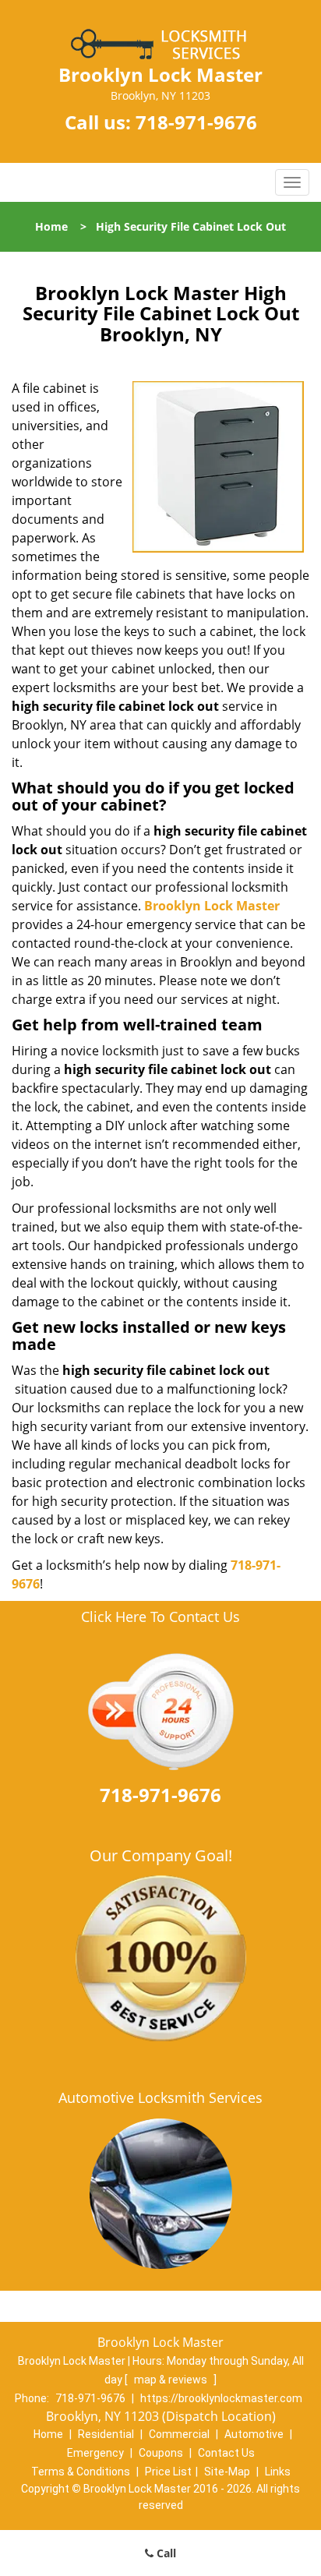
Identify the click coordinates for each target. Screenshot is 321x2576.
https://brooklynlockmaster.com (221, 2398)
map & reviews (172, 2380)
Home (51, 226)
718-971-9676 (196, 122)
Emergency (95, 2453)
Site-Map (227, 2472)
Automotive (254, 2434)
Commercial (179, 2434)
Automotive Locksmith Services (160, 2097)
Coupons (161, 2453)
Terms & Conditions (81, 2472)
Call (165, 2553)
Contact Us (226, 2453)
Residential (106, 2434)
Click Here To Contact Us (160, 1617)
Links (278, 2472)
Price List (168, 2472)
